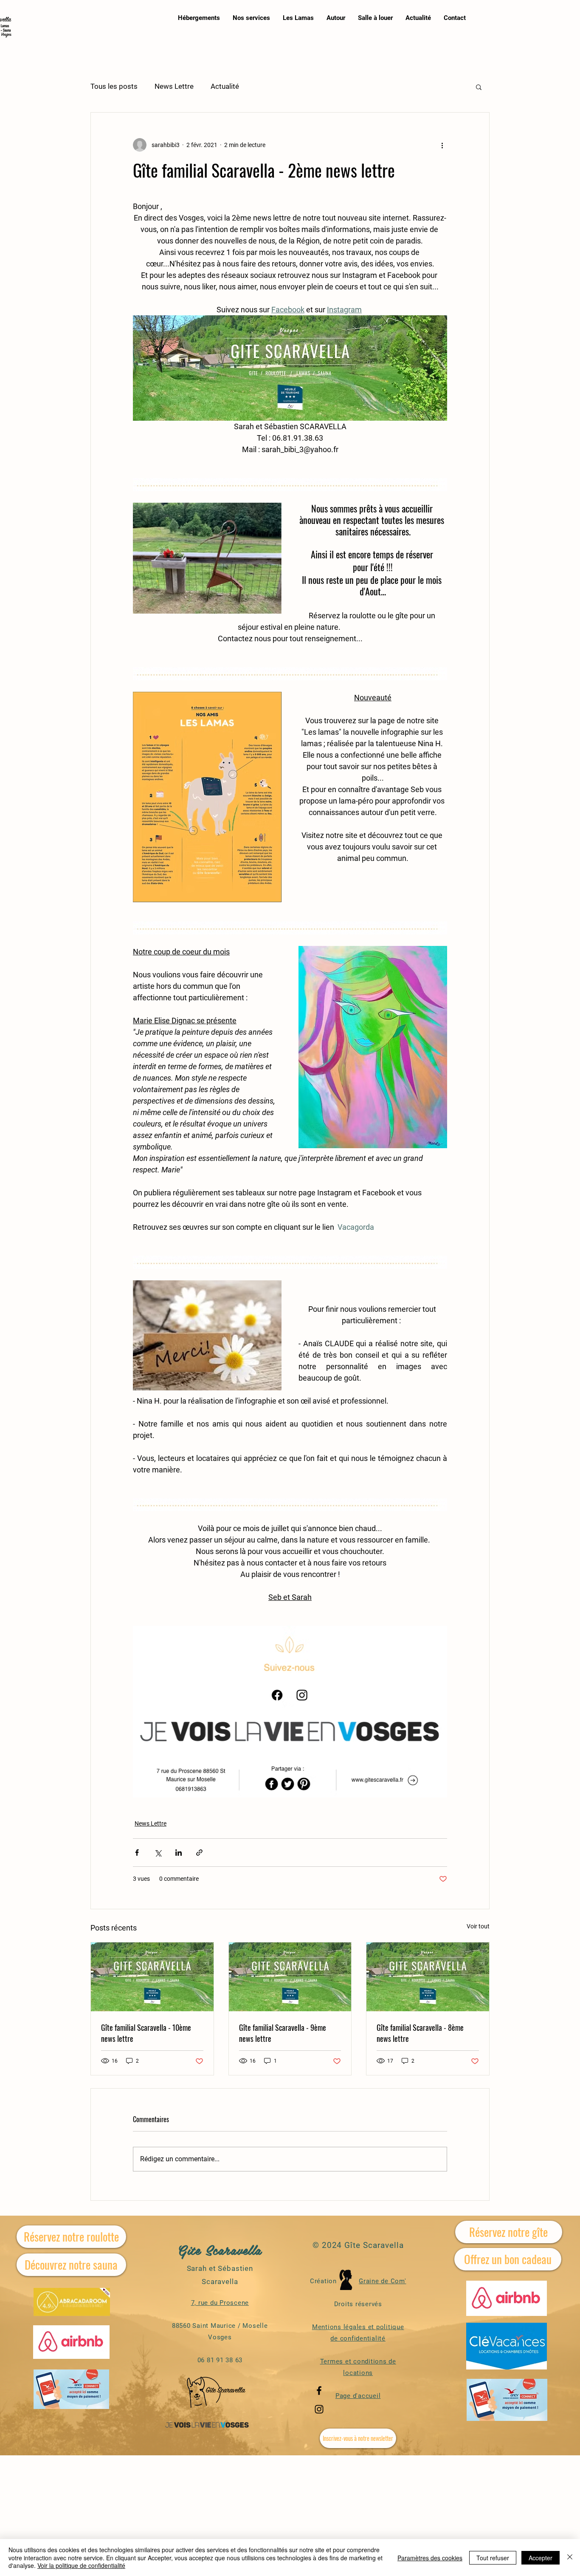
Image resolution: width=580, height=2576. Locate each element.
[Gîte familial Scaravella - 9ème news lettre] (290, 1977)
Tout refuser (493, 2558)
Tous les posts (114, 86)
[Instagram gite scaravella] (319, 2409)
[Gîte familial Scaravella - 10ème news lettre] (152, 1977)
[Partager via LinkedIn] (179, 1853)
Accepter (541, 2558)
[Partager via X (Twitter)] (158, 1853)
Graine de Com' (383, 2281)
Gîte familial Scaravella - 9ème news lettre (283, 2033)
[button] (479, 87)
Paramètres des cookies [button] (430, 2558)
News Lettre (174, 86)
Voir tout (478, 1926)
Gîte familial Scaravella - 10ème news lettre (146, 2033)
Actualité (225, 86)
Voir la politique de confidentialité (81, 2565)
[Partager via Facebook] (137, 1853)
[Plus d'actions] (442, 145)
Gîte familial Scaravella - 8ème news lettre (420, 2033)
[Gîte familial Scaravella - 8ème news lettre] (428, 1977)
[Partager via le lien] (199, 1853)
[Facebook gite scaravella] (319, 2391)
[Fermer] (570, 2558)
